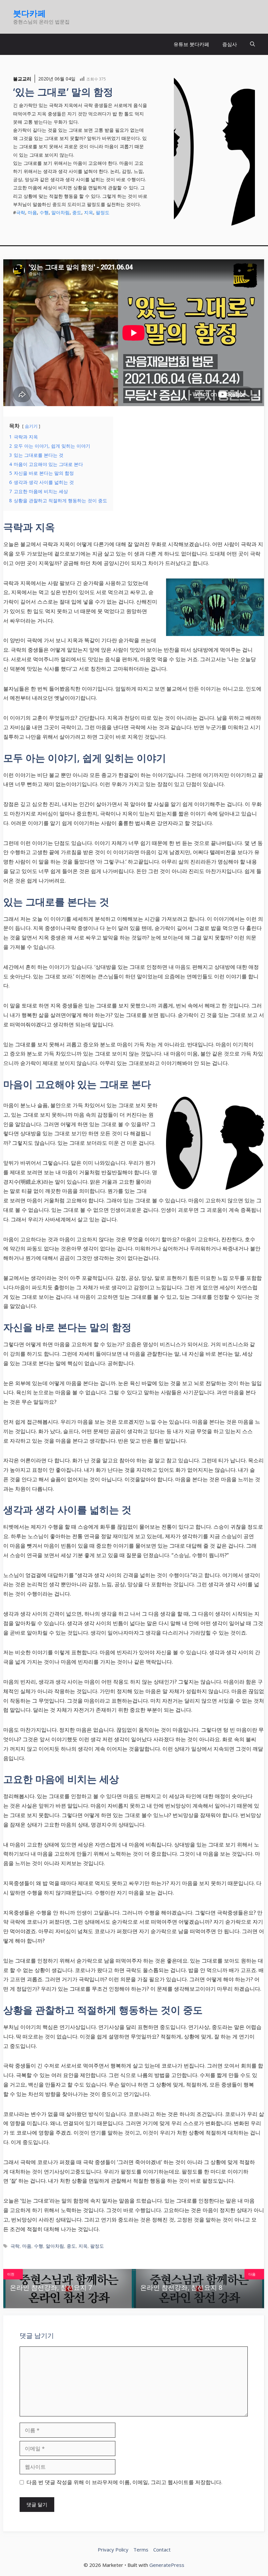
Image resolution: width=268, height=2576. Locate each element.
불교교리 (22, 79)
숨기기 (31, 426)
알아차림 (60, 212)
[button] (252, 44)
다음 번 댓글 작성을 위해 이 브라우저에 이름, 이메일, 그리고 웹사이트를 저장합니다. (124, 2482)
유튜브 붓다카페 (191, 44)
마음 (32, 212)
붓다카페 (29, 13)
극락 (21, 212)
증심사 (230, 44)
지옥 (89, 212)
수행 (44, 212)
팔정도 (103, 212)
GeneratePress (167, 2565)
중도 (77, 212)
